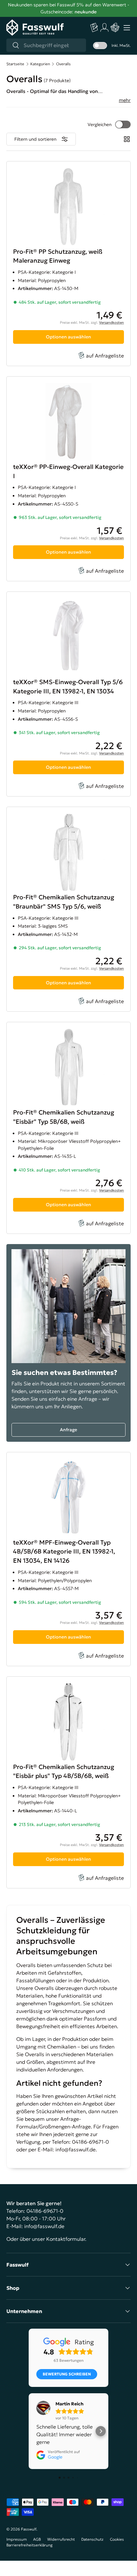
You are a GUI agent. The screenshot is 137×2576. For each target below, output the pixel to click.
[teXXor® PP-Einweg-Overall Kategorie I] (68, 479)
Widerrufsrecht (61, 2539)
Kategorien (40, 64)
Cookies (117, 2539)
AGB (37, 2539)
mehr (125, 100)
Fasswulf (29, 2529)
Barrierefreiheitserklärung (29, 2545)
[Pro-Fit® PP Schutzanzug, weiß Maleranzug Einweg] (68, 264)
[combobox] (46, 45)
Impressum (17, 2539)
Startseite (15, 64)
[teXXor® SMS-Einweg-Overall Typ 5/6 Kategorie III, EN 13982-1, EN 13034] (68, 694)
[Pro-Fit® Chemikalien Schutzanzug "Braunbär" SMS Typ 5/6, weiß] (68, 909)
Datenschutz (92, 2539)
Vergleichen (100, 124)
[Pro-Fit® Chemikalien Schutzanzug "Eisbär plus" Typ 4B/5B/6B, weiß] (68, 1782)
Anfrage (68, 1430)
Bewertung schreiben (67, 2374)
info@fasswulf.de (76, 2149)
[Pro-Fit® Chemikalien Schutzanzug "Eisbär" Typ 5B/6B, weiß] (68, 1128)
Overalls (63, 64)
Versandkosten (112, 322)
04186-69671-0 (45, 2211)
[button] (115, 28)
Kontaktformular (66, 2239)
